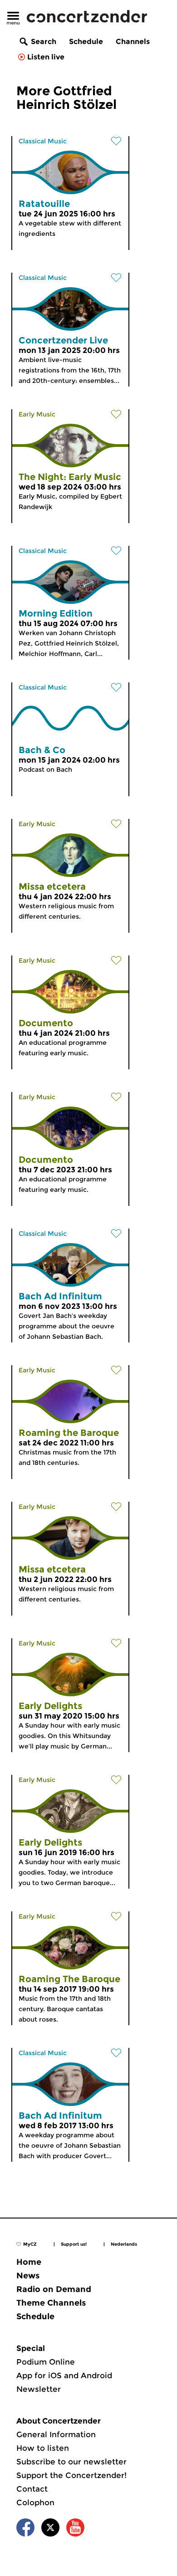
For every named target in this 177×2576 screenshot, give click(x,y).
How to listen (43, 2448)
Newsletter (39, 2389)
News (28, 2276)
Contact (32, 2489)
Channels (133, 42)
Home (29, 2262)
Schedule (86, 42)
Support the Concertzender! (71, 2475)
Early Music (37, 414)
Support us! (74, 2244)
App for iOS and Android (64, 2375)
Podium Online (46, 2362)
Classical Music (43, 141)
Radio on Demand (54, 2289)
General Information (56, 2434)
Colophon (35, 2503)
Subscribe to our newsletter (71, 2462)
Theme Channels (51, 2303)
